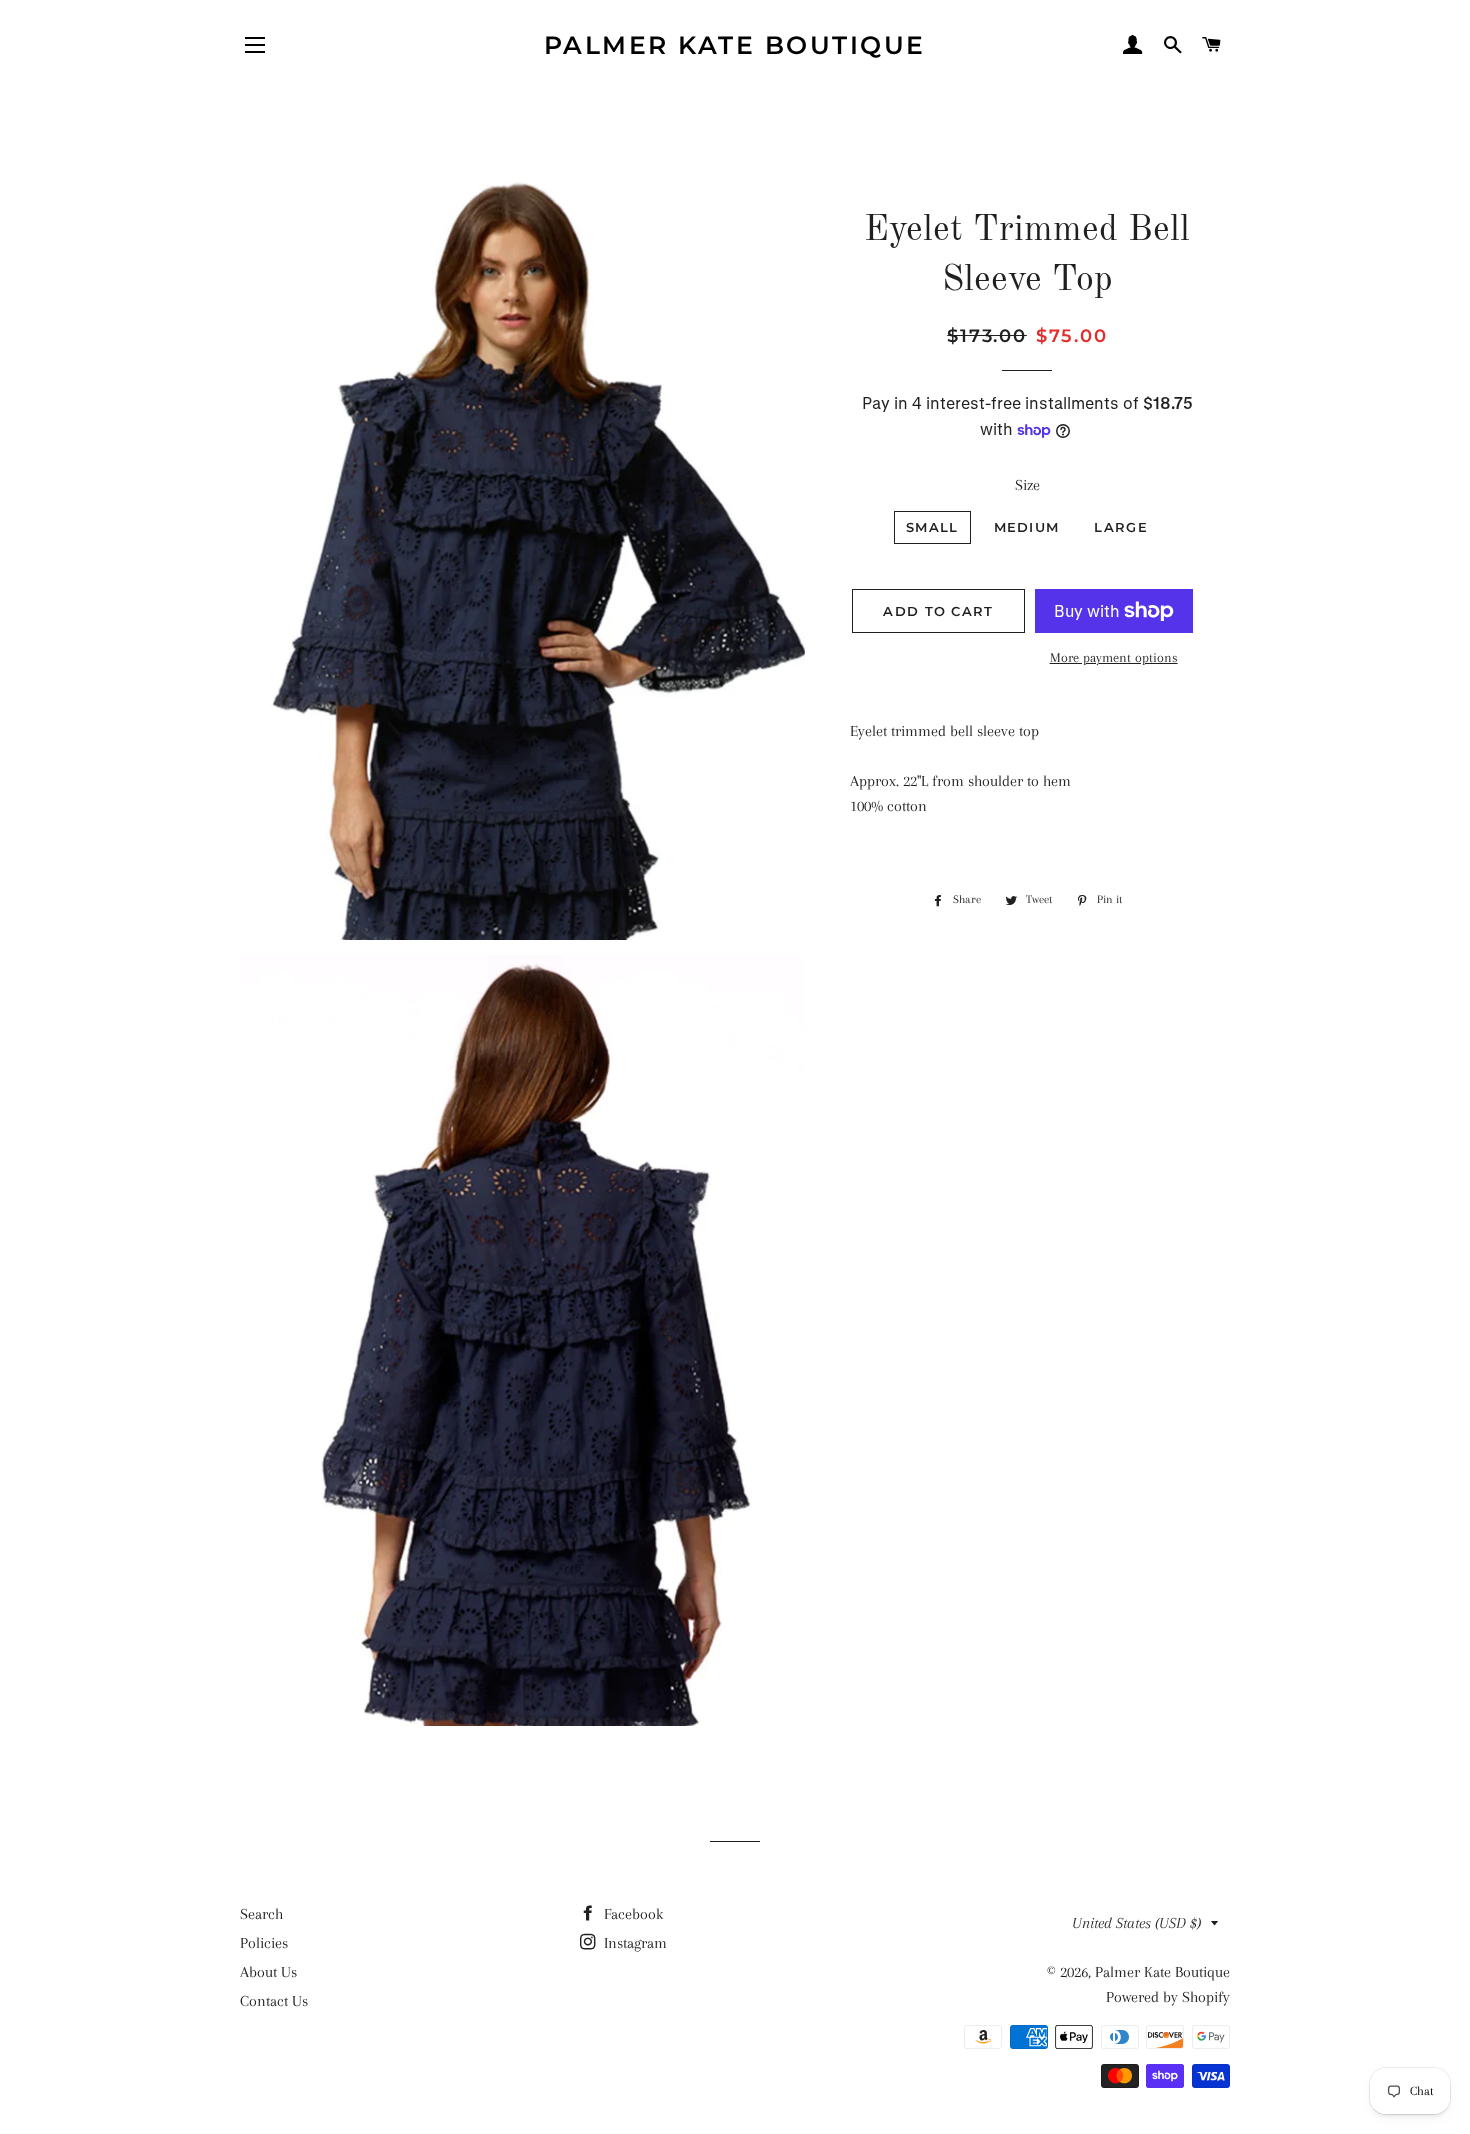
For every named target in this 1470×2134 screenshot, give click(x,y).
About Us (268, 1972)
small (932, 527)
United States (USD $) (1136, 1923)
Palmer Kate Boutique (735, 45)
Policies (264, 1943)
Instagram (633, 1943)
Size (1027, 485)
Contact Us (274, 2001)
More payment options (1114, 657)
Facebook (631, 1914)
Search (261, 1914)
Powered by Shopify (1168, 1997)
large (1121, 527)
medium (1027, 527)
